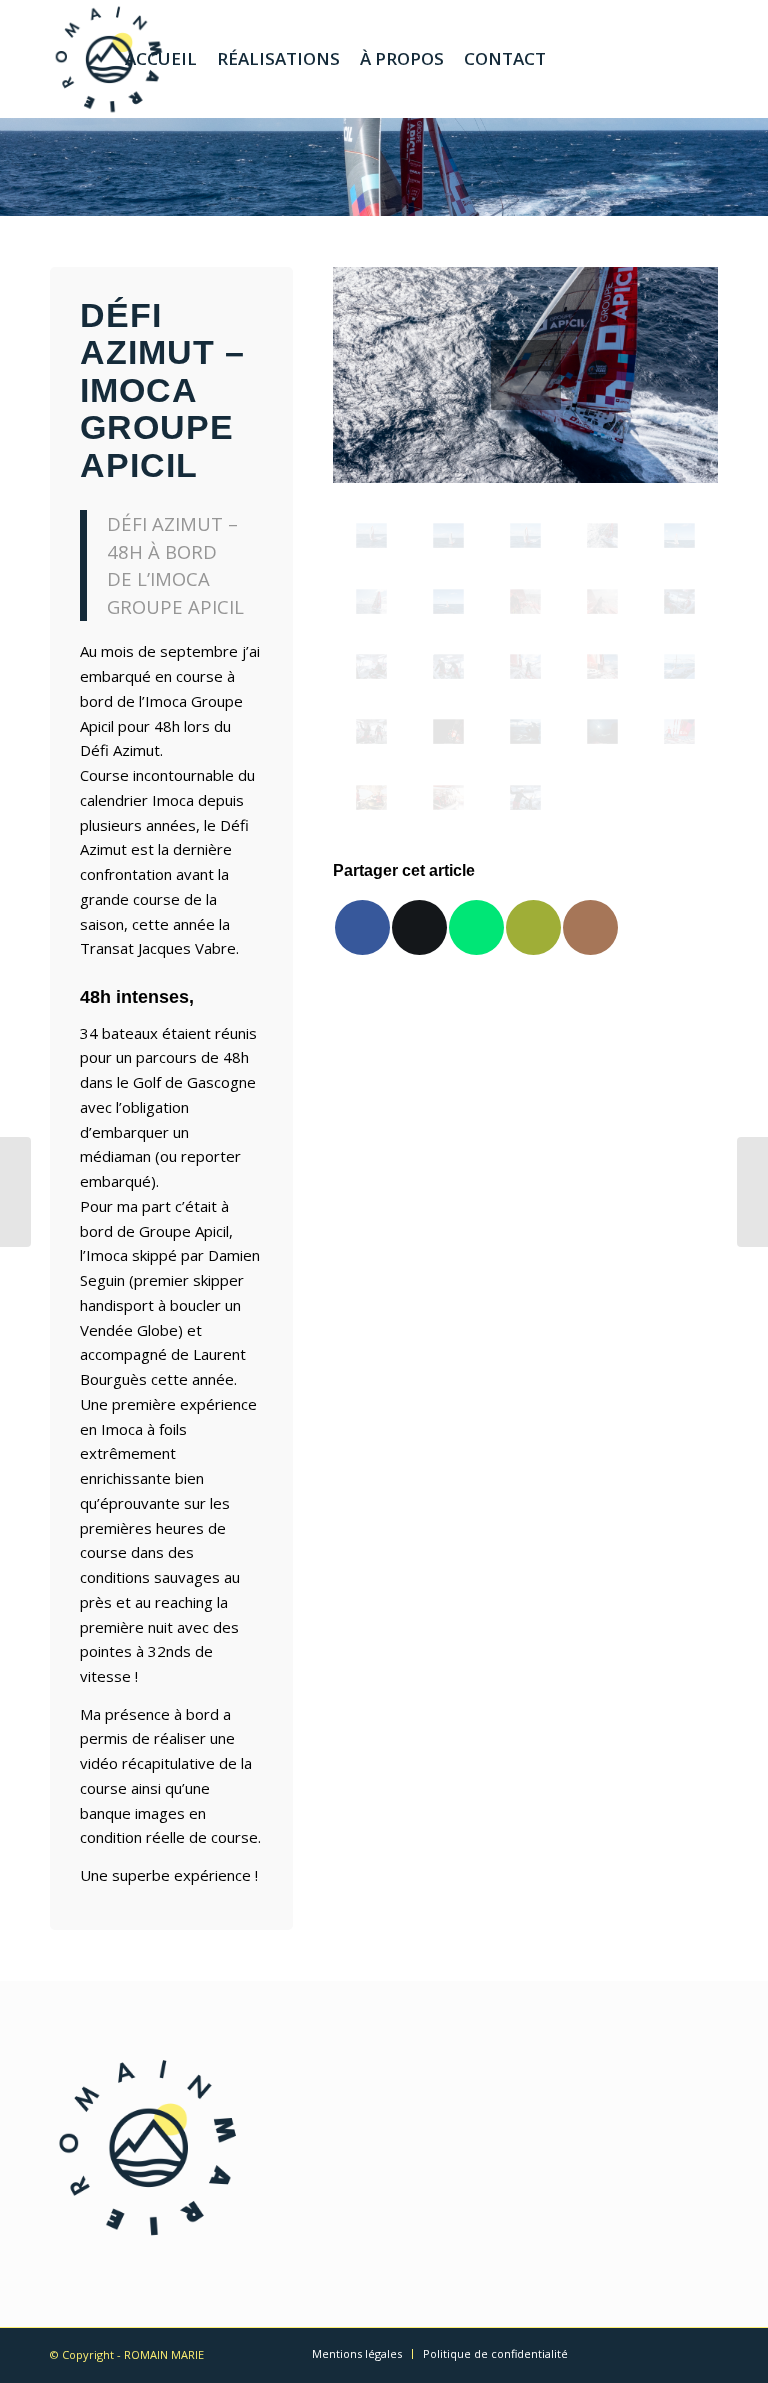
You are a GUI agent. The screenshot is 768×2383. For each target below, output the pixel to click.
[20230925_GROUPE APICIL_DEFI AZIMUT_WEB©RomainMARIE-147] (525, 731)
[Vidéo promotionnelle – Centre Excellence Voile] (15, 1192)
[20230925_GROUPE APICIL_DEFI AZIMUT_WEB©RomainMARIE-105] (525, 666)
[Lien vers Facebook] (673, 58)
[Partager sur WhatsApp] (476, 927)
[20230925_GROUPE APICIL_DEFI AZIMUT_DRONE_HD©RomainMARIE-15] (371, 535)
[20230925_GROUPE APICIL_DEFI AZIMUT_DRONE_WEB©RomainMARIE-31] (679, 535)
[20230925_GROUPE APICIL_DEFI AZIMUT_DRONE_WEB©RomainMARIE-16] (525, 535)
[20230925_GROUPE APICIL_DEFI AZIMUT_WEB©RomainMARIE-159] (448, 797)
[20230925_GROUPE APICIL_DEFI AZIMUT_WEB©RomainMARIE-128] (525, 797)
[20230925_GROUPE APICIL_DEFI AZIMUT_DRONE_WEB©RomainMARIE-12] (448, 535)
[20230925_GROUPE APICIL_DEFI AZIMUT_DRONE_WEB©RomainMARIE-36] (371, 601)
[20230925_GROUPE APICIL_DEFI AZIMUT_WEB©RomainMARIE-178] (679, 731)
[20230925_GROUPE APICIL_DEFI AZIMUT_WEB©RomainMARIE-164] (371, 797)
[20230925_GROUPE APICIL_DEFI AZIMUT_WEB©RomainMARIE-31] (679, 601)
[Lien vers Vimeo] (643, 58)
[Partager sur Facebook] (362, 927)
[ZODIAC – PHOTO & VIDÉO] (752, 1192)
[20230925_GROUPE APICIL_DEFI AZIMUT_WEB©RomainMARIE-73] (371, 731)
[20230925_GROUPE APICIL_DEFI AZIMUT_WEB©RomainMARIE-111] (448, 666)
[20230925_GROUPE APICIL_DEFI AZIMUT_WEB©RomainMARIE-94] (602, 666)
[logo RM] (109, 59)
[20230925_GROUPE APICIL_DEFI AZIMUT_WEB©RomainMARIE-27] (602, 601)
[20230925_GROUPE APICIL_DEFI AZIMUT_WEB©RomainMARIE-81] (679, 666)
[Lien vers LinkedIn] (703, 58)
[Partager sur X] (419, 927)
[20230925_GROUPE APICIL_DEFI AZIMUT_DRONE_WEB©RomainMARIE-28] (448, 601)
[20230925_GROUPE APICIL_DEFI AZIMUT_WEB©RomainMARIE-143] (602, 731)
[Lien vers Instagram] (613, 58)
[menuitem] (161, 59)
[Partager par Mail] (533, 927)
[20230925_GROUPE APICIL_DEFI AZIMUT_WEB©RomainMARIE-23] (525, 601)
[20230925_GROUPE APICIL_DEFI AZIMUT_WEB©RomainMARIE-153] (448, 731)
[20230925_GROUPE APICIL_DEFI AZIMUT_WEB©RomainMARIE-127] (371, 666)
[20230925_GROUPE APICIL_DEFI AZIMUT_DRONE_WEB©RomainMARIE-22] (602, 535)
